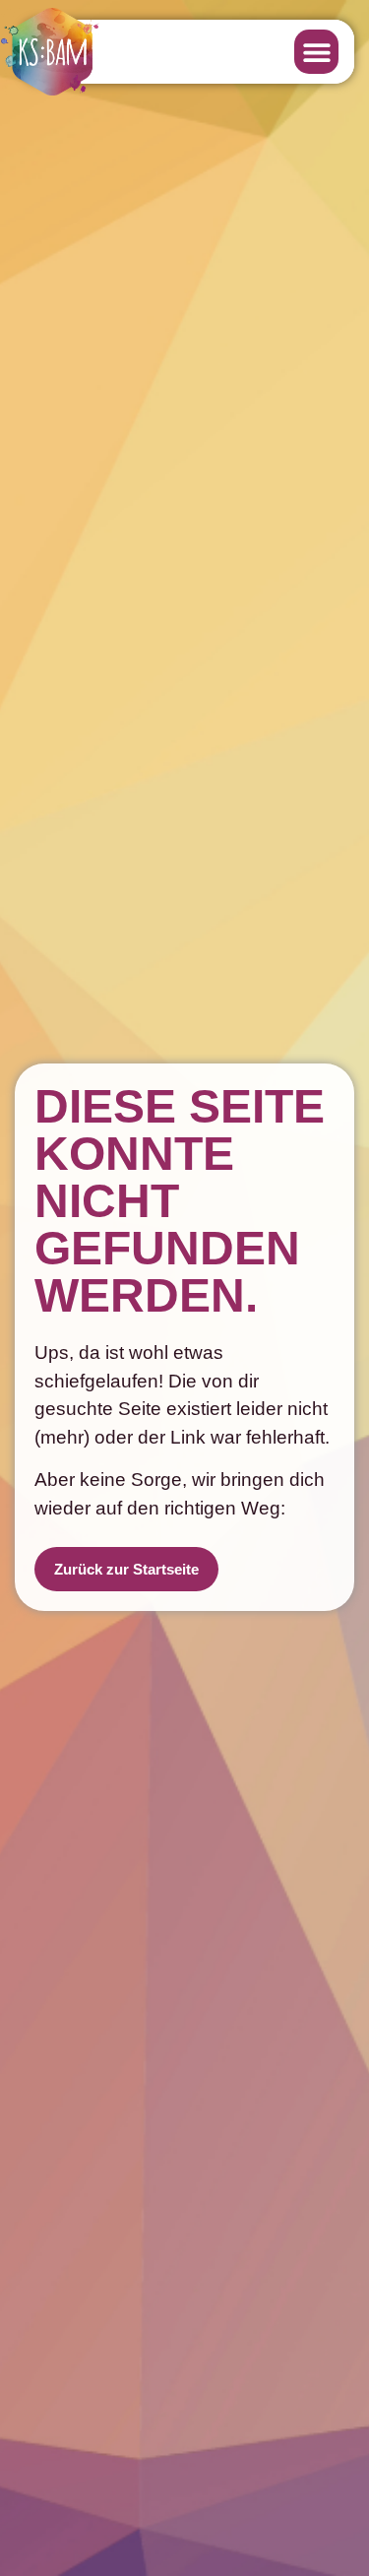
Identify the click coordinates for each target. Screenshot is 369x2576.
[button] (316, 52)
